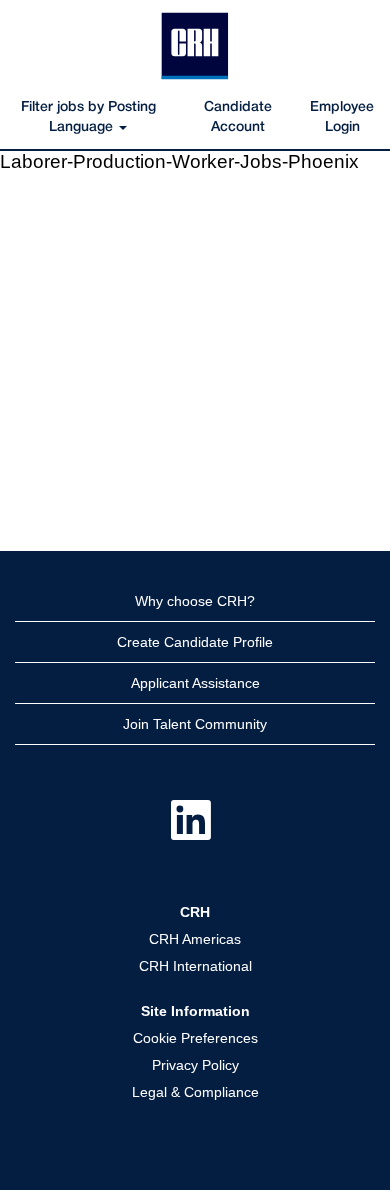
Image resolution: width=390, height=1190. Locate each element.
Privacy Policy (195, 1065)
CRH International (195, 966)
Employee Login (342, 117)
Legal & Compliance (195, 1092)
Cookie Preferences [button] (195, 1038)
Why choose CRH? (195, 601)
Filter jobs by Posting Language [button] (88, 117)
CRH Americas (195, 939)
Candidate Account (238, 117)
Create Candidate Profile (195, 642)
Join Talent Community (195, 724)
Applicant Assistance (195, 683)
